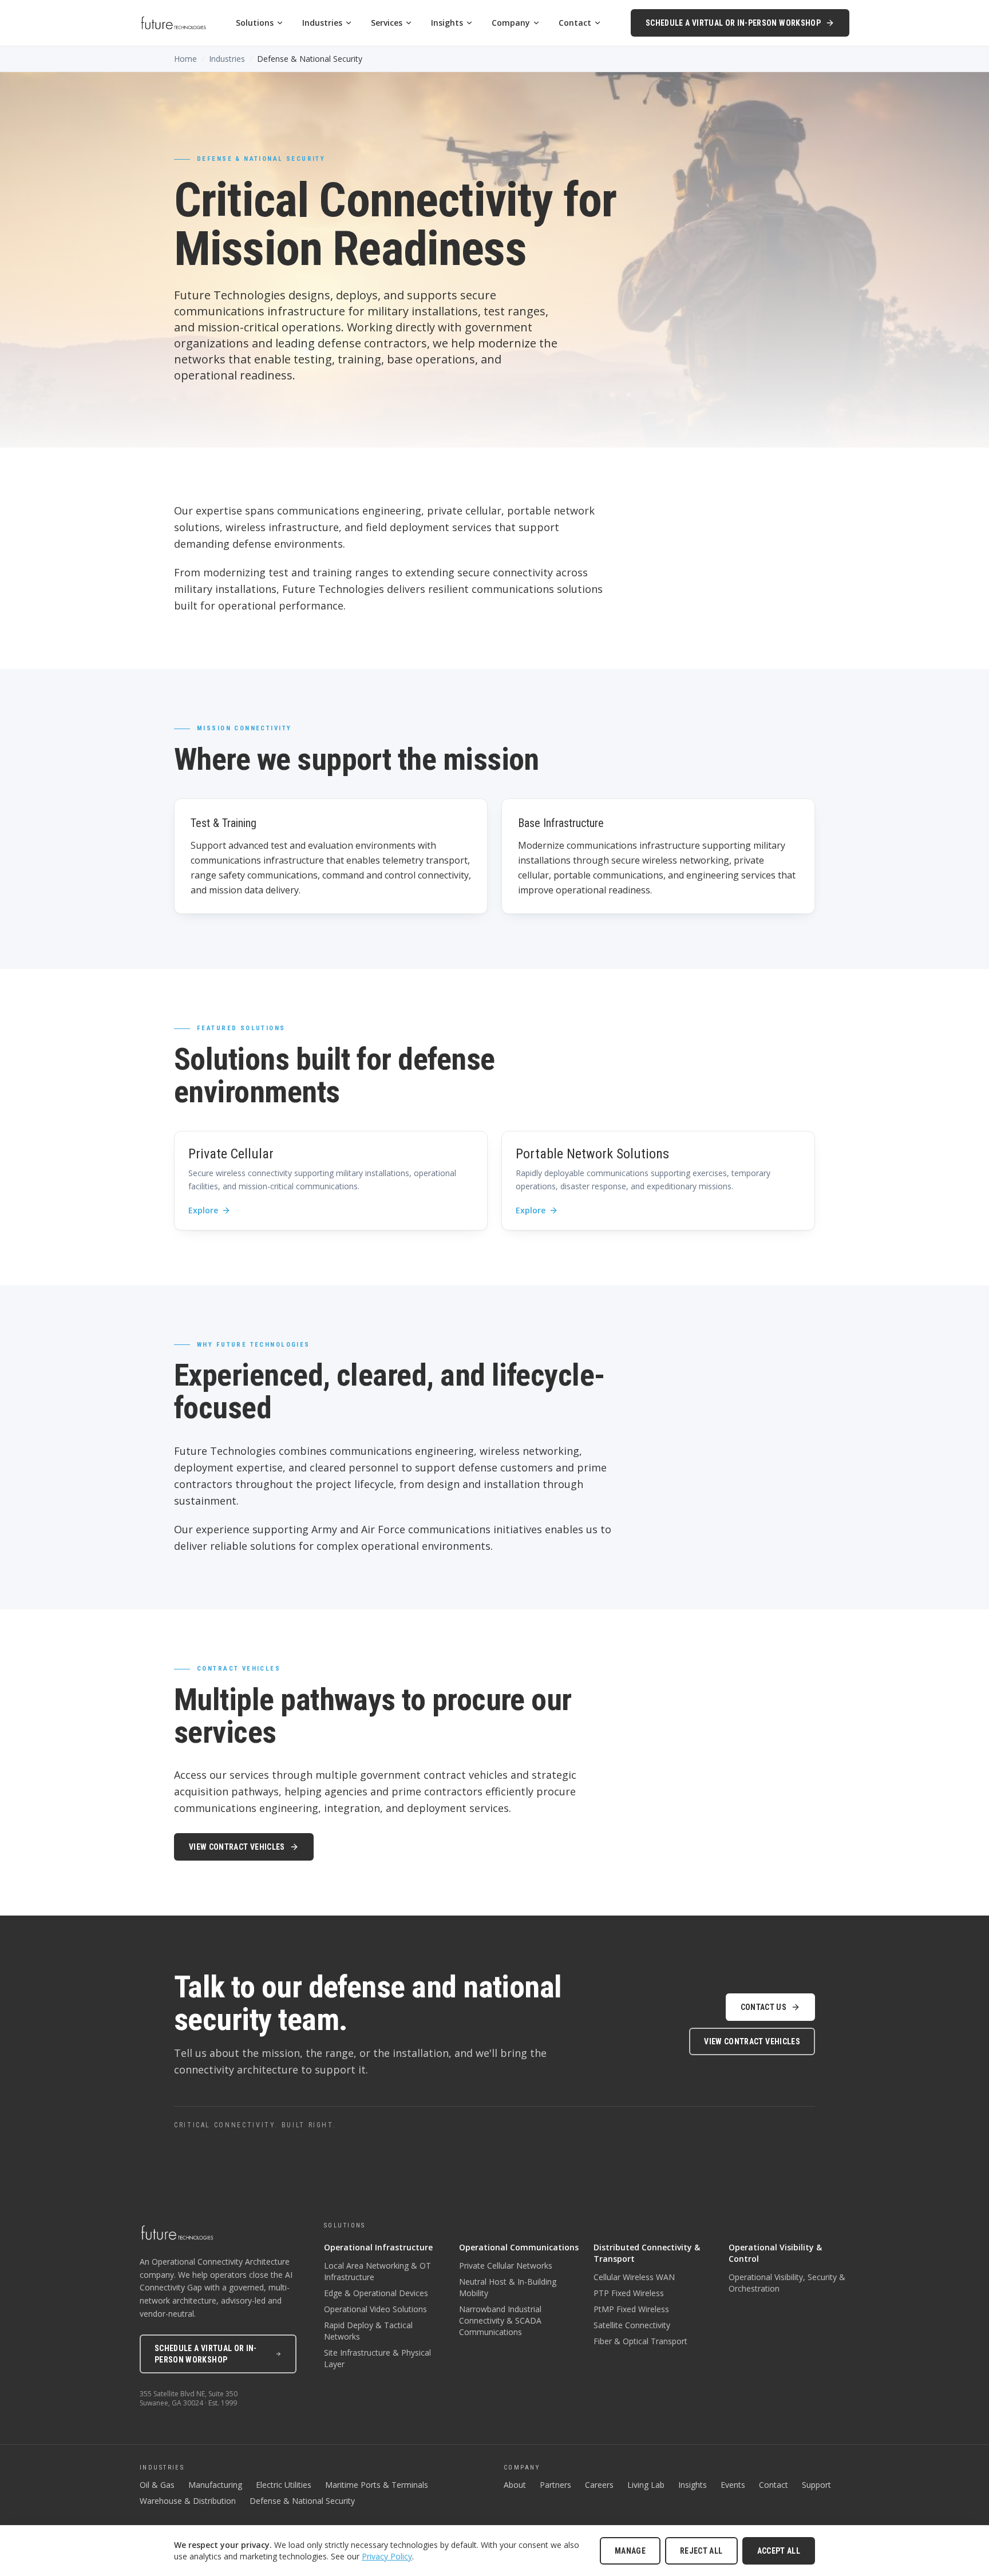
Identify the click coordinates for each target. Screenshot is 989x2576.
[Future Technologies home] (173, 23)
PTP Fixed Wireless (629, 2293)
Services (387, 23)
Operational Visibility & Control (775, 2253)
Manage (630, 2551)
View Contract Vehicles (237, 1847)
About (515, 2485)
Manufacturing (215, 2485)
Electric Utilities (284, 2485)
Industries (322, 23)
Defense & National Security (302, 2501)
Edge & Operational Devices (376, 2293)
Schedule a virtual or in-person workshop (733, 23)
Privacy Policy (387, 2556)
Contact (575, 23)
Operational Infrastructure (378, 2247)
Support (816, 2485)
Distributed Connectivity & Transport (647, 2253)
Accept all (779, 2551)
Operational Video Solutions (375, 2309)
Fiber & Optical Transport (640, 2341)
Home (185, 59)
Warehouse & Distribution (188, 2501)
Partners (555, 2485)
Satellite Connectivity (632, 2325)
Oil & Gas (157, 2485)
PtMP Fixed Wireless (631, 2309)
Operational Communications (519, 2247)
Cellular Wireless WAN (634, 2277)
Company (511, 23)
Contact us (764, 2007)
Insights (447, 23)
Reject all (701, 2551)
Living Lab (646, 2485)
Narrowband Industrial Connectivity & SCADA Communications (500, 2320)
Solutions (255, 23)
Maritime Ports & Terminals (377, 2485)
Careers (599, 2485)
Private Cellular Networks (506, 2266)
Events (733, 2485)
